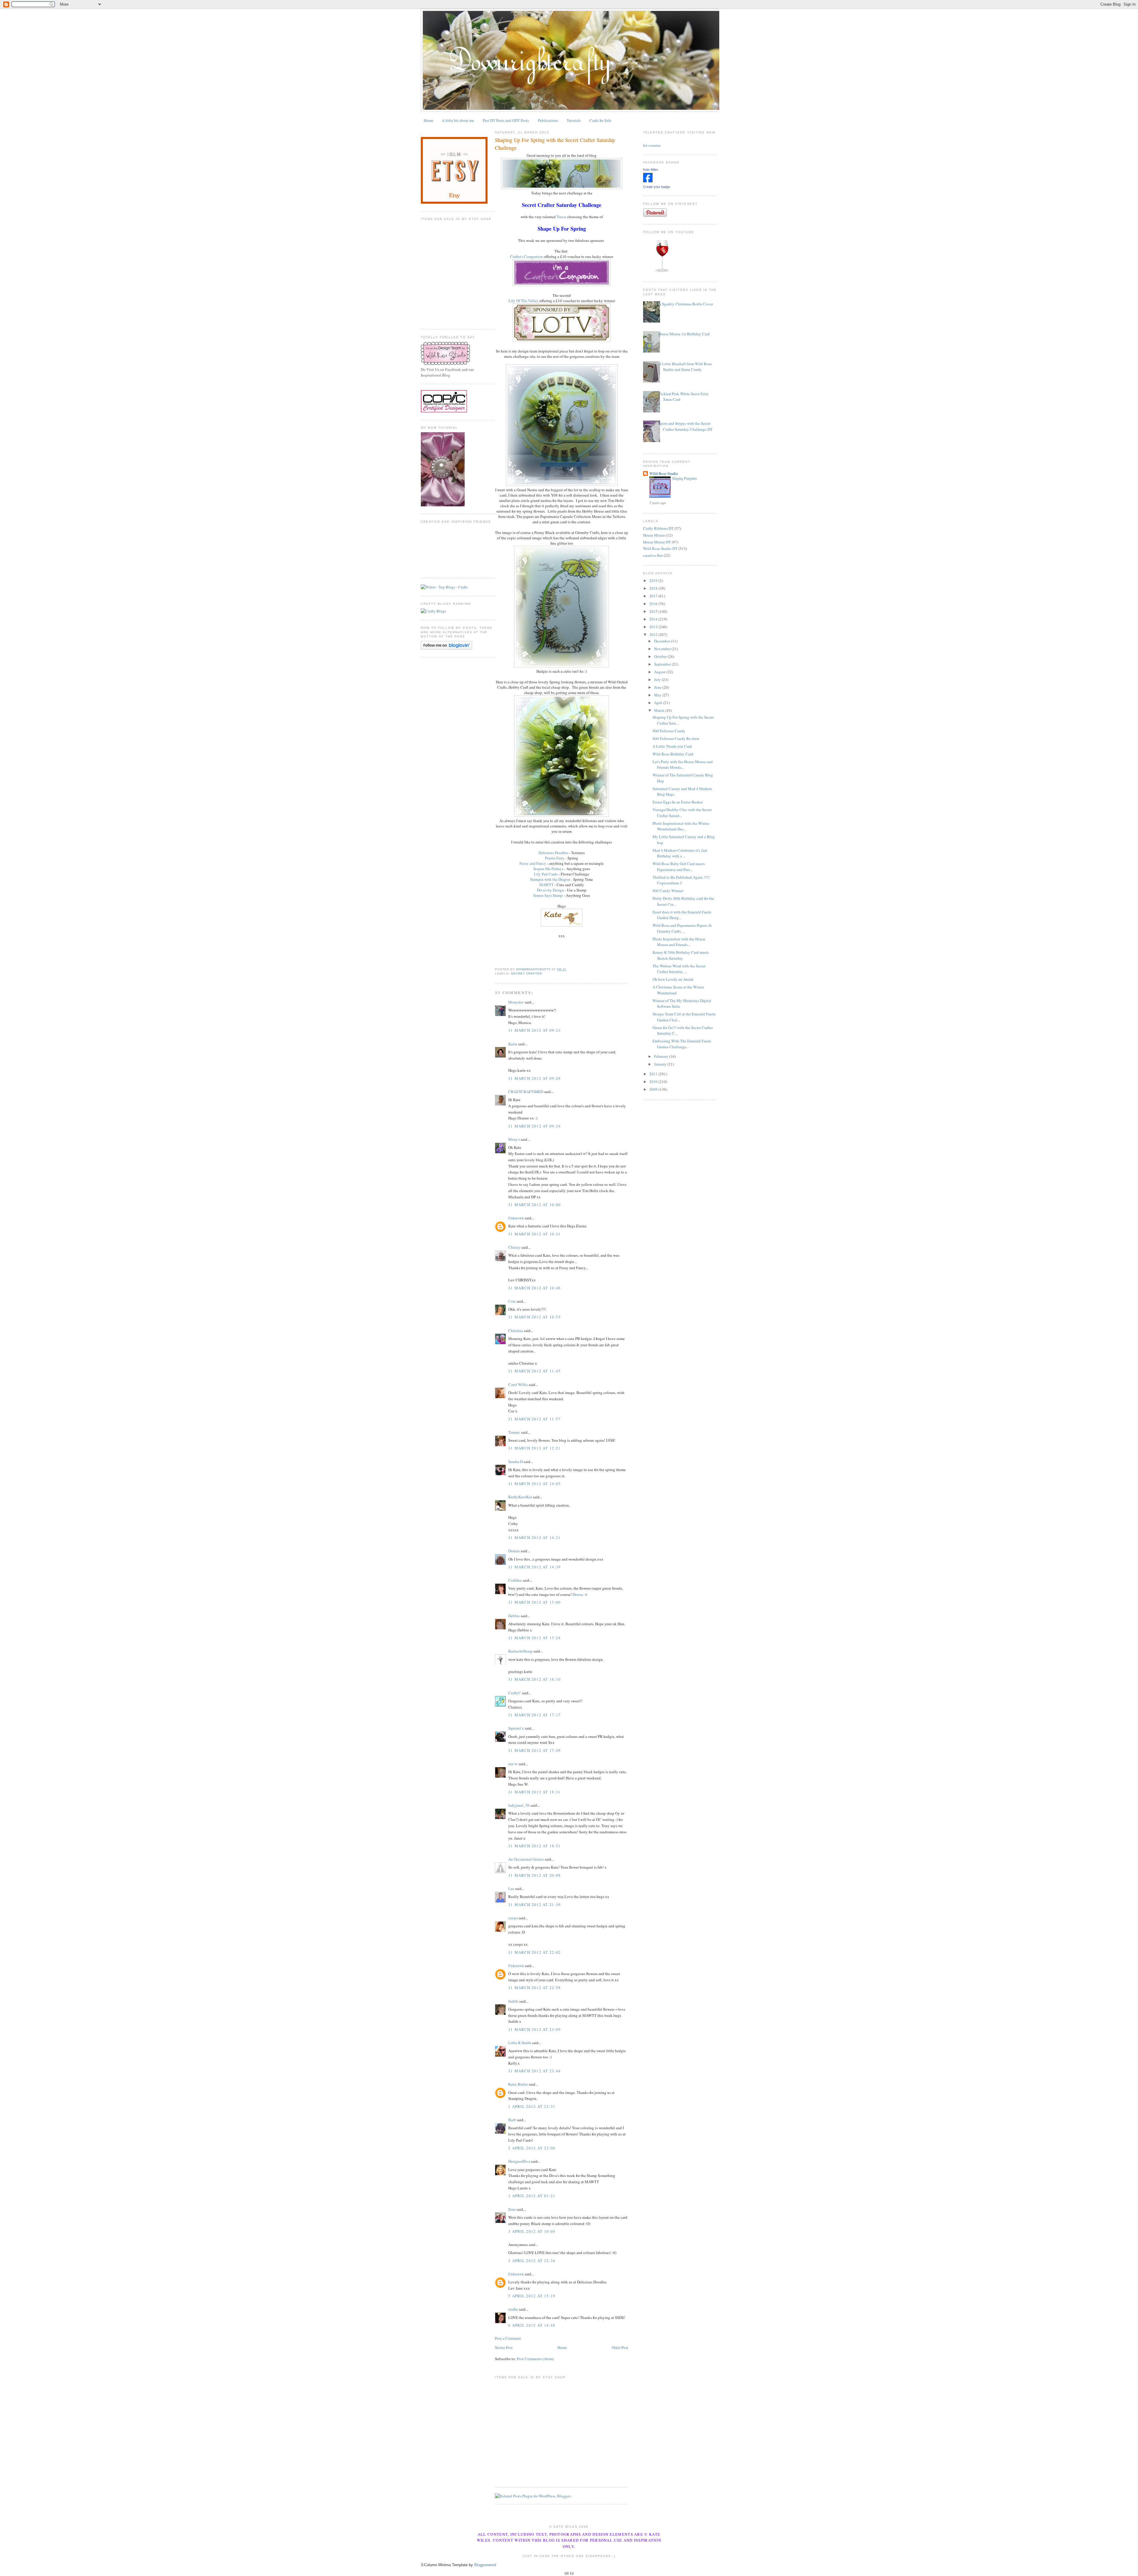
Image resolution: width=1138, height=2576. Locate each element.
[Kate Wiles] (648, 181)
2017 (654, 596)
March (660, 710)
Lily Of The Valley (524, 301)
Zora (512, 2209)
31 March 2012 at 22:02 (535, 1952)
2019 (654, 580)
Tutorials (574, 120)
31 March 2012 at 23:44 (535, 2071)
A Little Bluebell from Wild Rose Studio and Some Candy (685, 367)
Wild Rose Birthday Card (673, 754)
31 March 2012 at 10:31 (535, 1234)
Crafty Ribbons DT (658, 528)
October (661, 656)
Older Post (620, 2347)
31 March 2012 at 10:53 (535, 1317)
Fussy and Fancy (533, 863)
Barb (512, 2120)
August (660, 672)
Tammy (514, 1432)
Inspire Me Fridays (548, 869)
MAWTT (546, 885)
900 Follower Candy (669, 731)
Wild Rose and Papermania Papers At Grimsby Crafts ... (682, 928)
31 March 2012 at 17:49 (535, 1750)
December (662, 641)
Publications (548, 120)
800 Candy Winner (668, 891)
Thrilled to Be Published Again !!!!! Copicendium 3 (681, 880)
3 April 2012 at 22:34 (532, 2261)
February (662, 1056)
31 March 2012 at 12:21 (535, 1448)
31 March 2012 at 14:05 (535, 1484)
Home (429, 120)
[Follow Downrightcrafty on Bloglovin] (446, 648)
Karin (513, 1044)
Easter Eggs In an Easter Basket (678, 802)
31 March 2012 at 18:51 (535, 1846)
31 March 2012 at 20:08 (535, 1875)
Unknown (516, 1218)
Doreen (514, 1551)
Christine (516, 1331)
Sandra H (516, 1462)
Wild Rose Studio (664, 473)
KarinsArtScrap (520, 1651)
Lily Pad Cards (546, 874)
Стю (512, 1301)
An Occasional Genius (526, 1859)
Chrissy (514, 1247)
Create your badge (657, 187)
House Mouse (654, 535)
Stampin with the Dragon (550, 879)
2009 (654, 1089)
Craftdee (515, 1580)
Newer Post (504, 2347)
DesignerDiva (519, 2161)
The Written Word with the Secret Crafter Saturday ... (679, 969)
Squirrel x (516, 1728)
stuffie (513, 2309)
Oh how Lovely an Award (673, 979)
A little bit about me (458, 120)
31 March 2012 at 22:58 (535, 1988)
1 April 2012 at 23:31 (532, 2106)
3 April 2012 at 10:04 (532, 2231)
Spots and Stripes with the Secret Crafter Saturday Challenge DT (685, 426)
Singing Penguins (685, 478)
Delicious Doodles (553, 853)
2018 (654, 588)
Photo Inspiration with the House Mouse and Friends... (679, 942)
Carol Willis (518, 1384)
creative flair (653, 555)
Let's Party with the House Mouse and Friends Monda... (683, 765)
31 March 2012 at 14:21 (535, 1537)
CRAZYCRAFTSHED (526, 1092)
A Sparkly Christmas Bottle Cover (686, 304)
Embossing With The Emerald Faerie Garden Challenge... (682, 1044)
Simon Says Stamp (548, 895)
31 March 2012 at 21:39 (535, 1905)
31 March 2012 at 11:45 (535, 1371)
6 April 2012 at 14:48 (532, 2325)
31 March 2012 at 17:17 (535, 1715)
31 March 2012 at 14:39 (535, 1567)
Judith (513, 2001)
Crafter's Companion (526, 256)
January (661, 1064)
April (659, 703)
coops (513, 1918)
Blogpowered (485, 2565)
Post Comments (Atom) (535, 2359)
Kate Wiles (651, 170)
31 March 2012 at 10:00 (535, 1205)
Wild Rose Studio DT (660, 548)
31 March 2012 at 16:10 (535, 1679)
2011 (654, 1074)
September (663, 664)
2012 (654, 634)
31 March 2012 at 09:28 (535, 1078)
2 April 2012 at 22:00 (532, 2148)
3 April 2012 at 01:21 (532, 2196)
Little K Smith (520, 2043)
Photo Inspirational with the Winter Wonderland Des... (681, 826)
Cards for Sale (600, 120)
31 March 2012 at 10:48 (535, 1288)
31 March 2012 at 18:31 (535, 1792)
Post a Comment (508, 2338)
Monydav (516, 1002)
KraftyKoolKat (520, 1497)
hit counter (652, 145)
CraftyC (515, 1693)
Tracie (561, 217)
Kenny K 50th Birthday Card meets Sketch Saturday (681, 955)
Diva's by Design (550, 890)
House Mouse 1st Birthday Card (684, 334)
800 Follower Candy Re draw (676, 738)
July (658, 680)
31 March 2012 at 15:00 (535, 1602)
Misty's (514, 1139)
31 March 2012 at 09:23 (535, 1030)
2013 (654, 627)
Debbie (514, 1616)
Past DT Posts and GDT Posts (506, 120)
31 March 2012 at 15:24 (535, 1638)
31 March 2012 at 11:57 (535, 1419)
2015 (654, 611)
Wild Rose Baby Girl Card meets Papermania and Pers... (679, 867)
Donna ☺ (580, 1594)
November (663, 649)
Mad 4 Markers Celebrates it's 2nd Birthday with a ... (680, 853)
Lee (511, 1888)
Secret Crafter (526, 973)
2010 (654, 1082)
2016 (654, 604)
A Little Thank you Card (672, 746)
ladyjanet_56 (519, 1805)
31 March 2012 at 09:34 (535, 1126)
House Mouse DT (657, 542)
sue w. (513, 1764)
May (658, 695)
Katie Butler (518, 2084)
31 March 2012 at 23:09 (535, 2029)
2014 (654, 619)
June (658, 687)
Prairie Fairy (555, 858)
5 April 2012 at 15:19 (532, 2296)
